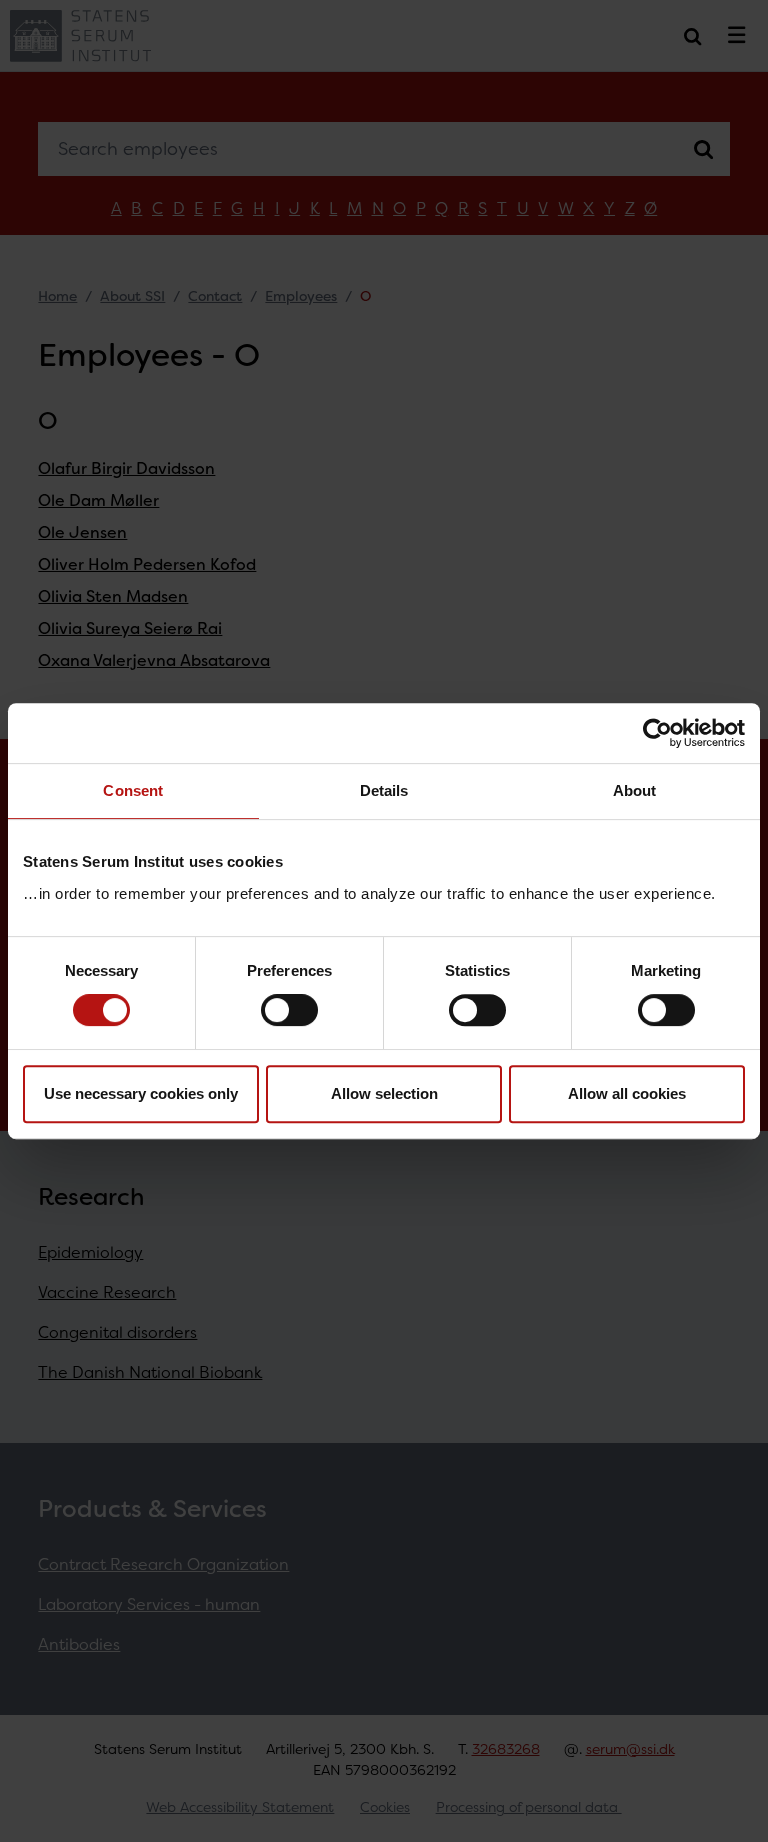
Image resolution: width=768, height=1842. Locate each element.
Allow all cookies (627, 1093)
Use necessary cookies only (141, 1093)
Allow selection (384, 1093)
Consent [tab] (133, 790)
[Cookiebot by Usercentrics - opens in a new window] (657, 733)
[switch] (289, 1010)
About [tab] (635, 790)
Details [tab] (384, 790)
